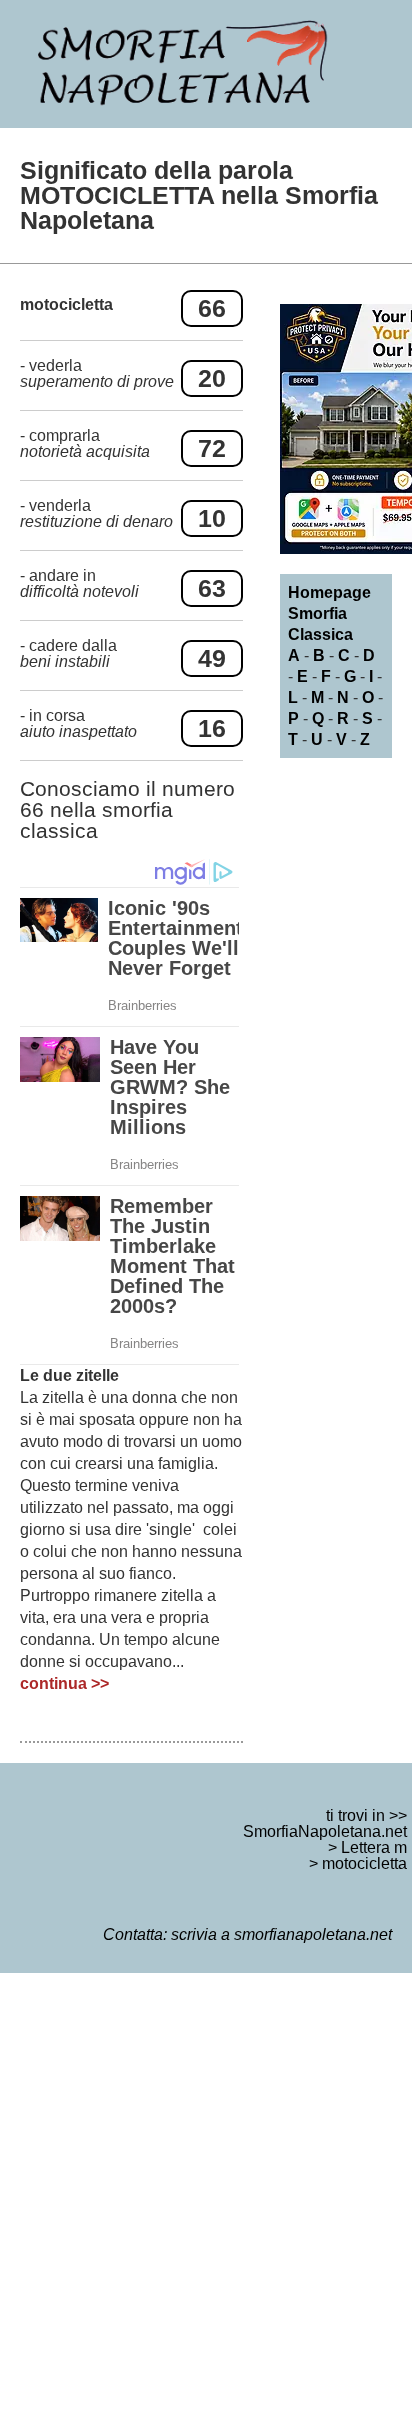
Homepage (329, 592)
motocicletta (364, 1863)
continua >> (64, 1683)
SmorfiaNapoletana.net (325, 1831)
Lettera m (374, 1847)
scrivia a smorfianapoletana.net (281, 1934)
